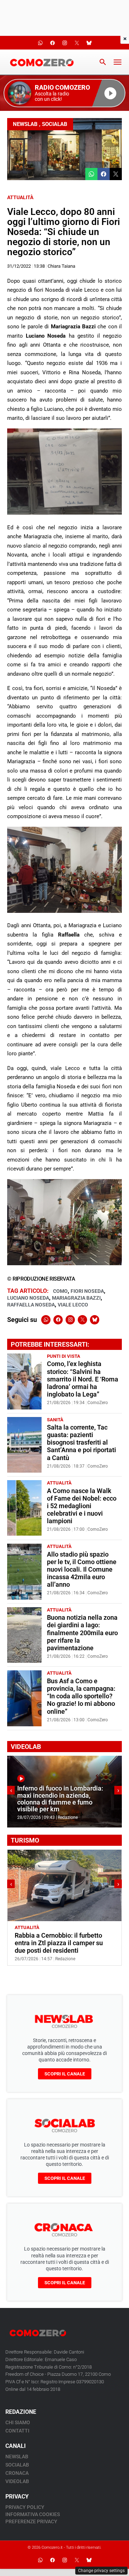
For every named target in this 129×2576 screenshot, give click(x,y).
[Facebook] (58, 1320)
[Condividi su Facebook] (104, 174)
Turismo (52, 1927)
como (60, 1291)
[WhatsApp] (46, 1320)
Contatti (17, 2431)
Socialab (55, 124)
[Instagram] (70, 1320)
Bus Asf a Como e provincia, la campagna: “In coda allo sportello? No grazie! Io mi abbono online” (81, 1696)
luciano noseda (28, 1298)
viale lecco (73, 1305)
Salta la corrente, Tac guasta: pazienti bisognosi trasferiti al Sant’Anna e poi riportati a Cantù (82, 1442)
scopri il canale (65, 2074)
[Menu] (118, 62)
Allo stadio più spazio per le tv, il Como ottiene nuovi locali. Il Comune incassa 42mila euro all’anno (82, 1569)
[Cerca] (103, 62)
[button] (64, 93)
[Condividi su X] (116, 174)
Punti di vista (64, 1356)
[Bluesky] (95, 1320)
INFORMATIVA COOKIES (33, 2514)
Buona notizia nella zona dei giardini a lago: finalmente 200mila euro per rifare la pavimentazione (82, 1633)
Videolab (17, 2481)
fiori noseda (87, 1291)
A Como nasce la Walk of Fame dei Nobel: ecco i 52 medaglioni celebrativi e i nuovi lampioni (82, 1506)
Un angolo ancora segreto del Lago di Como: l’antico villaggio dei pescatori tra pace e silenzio (64, 1943)
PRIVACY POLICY (25, 2507)
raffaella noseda (31, 1305)
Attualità (20, 197)
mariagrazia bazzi (76, 1298)
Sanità (55, 1420)
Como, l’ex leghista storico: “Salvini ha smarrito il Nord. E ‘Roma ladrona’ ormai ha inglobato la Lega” (83, 1379)
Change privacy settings (101, 2571)
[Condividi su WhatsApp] (91, 174)
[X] (82, 1320)
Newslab (25, 124)
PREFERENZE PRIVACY (31, 2521)
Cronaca (17, 2473)
